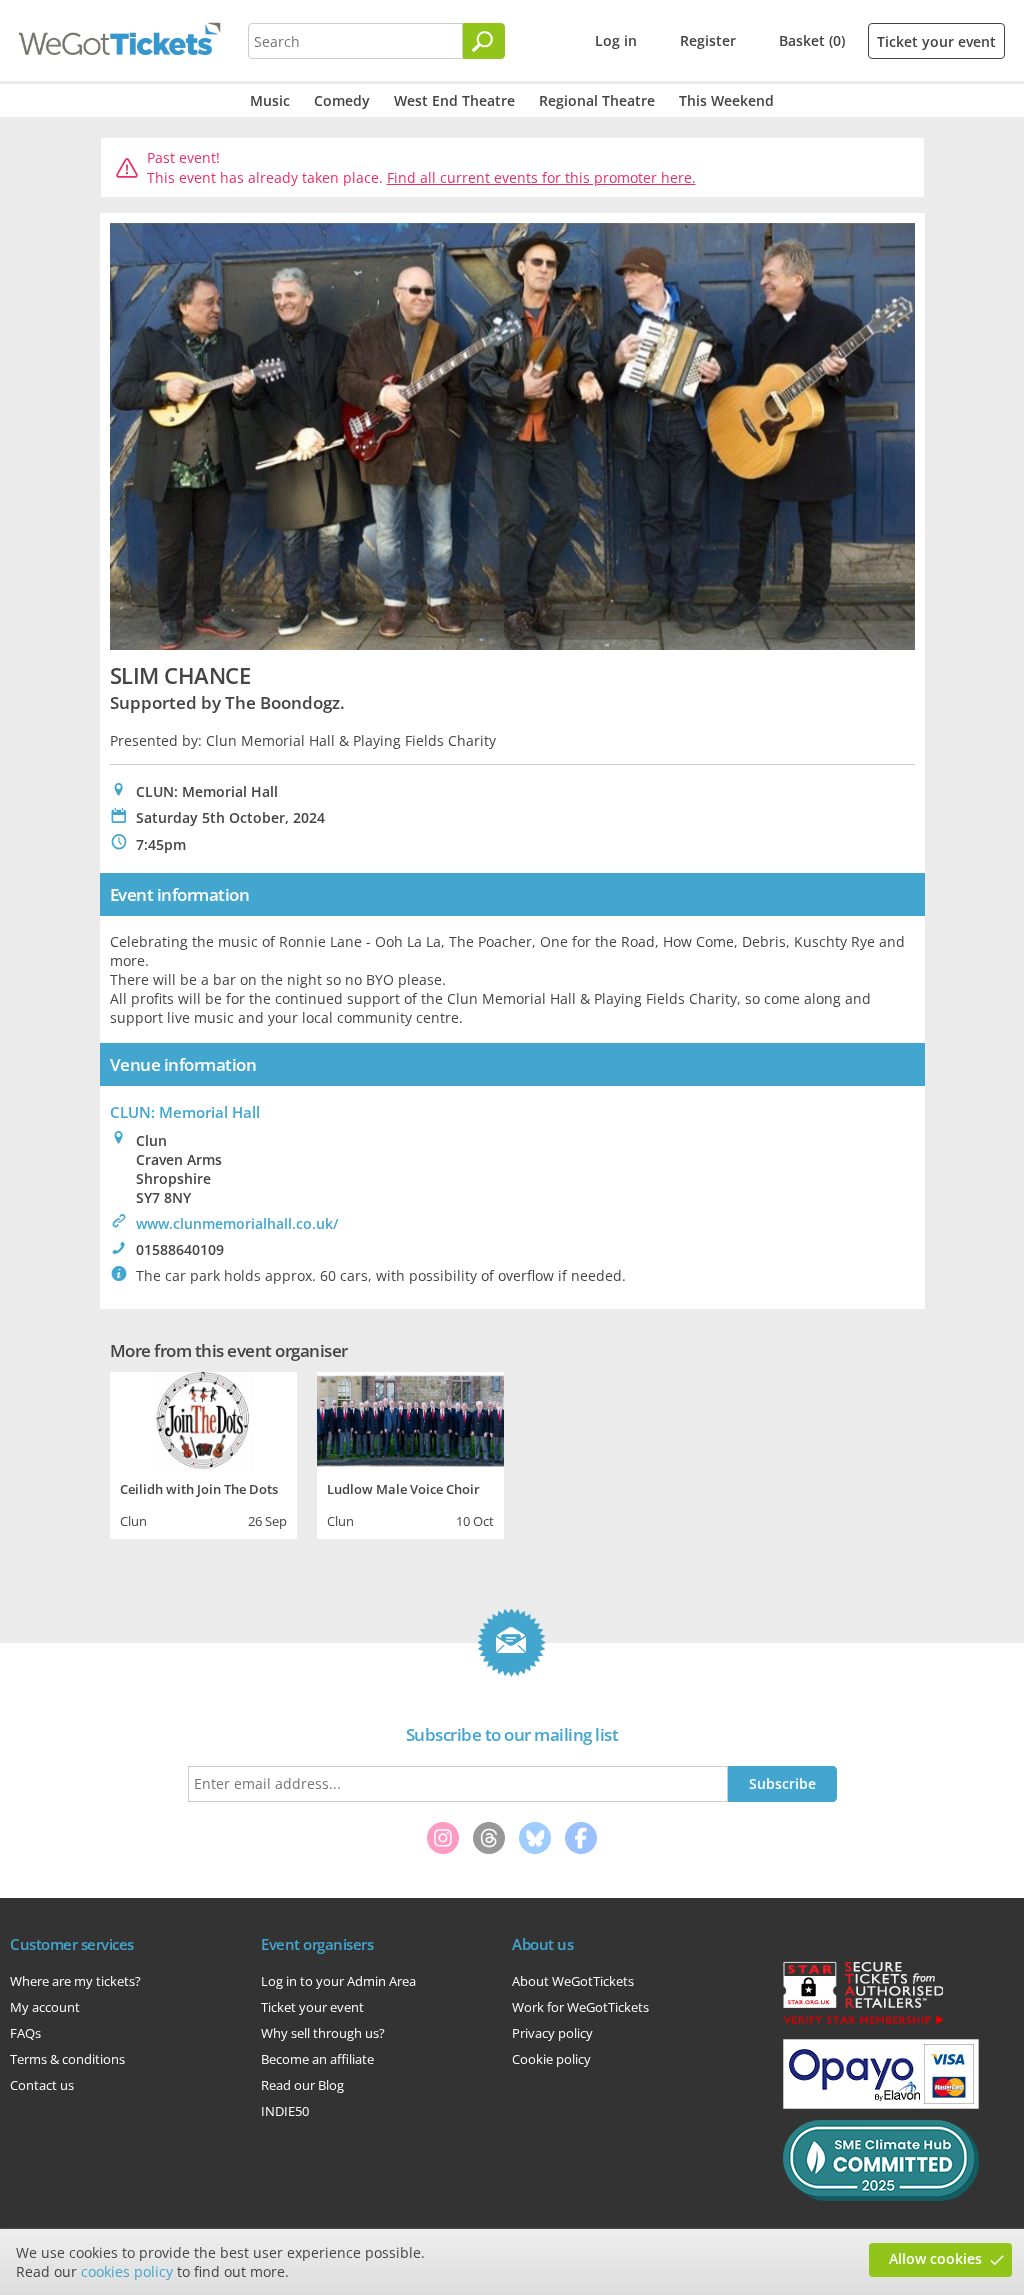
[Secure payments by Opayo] (881, 2104)
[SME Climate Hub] (881, 2196)
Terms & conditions (67, 2059)
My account (45, 2007)
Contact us (42, 2085)
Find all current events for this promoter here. (541, 177)
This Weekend (726, 100)
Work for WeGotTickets (580, 2007)
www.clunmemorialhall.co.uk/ (237, 1223)
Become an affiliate (317, 2059)
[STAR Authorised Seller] (863, 2023)
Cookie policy (551, 2059)
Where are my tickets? (75, 1981)
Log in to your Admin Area (338, 1981)
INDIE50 (285, 2111)
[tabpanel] (203, 1453)
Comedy (342, 100)
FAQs (25, 2033)
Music (270, 100)
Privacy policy (552, 2033)
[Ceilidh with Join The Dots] (203, 1419)
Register (708, 40)
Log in (616, 40)
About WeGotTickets (573, 1981)
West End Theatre (454, 100)
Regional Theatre (597, 100)
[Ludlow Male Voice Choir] (410, 1419)
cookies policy (127, 2271)
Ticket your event (936, 41)
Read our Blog (302, 2085)
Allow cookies (935, 2258)
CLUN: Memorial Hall (185, 1112)
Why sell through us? (323, 2033)
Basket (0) (812, 40)
